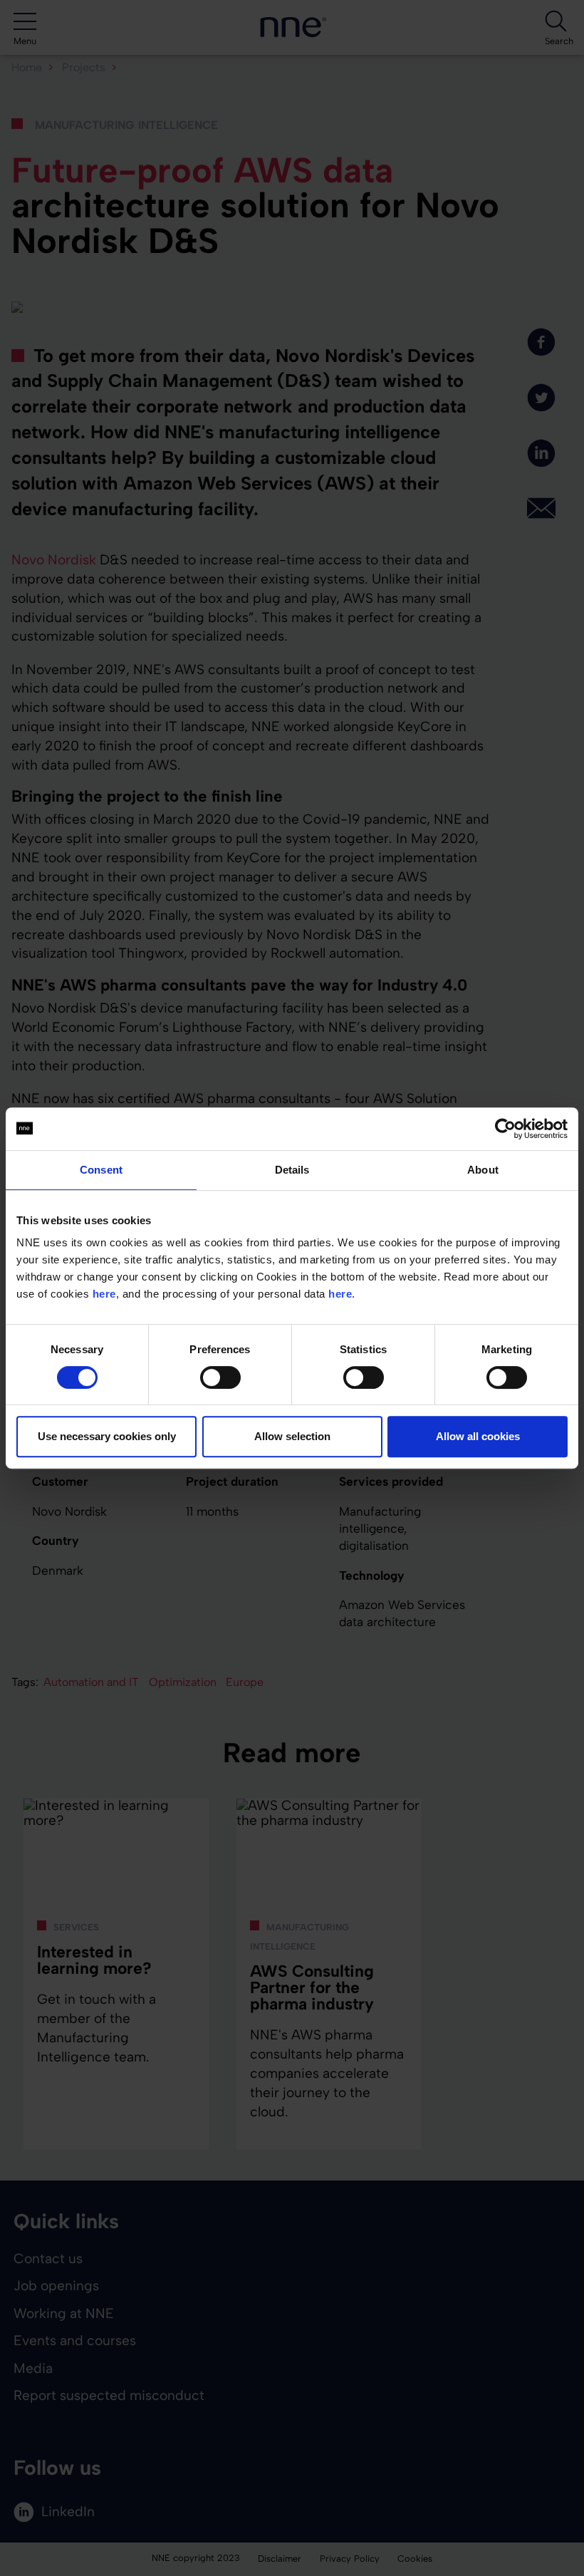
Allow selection (292, 1436)
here (104, 1294)
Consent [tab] (101, 1170)
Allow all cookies (478, 1436)
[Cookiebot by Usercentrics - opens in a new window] (505, 1129)
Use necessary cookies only (107, 1436)
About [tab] (483, 1170)
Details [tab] (292, 1170)
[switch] (220, 1377)
